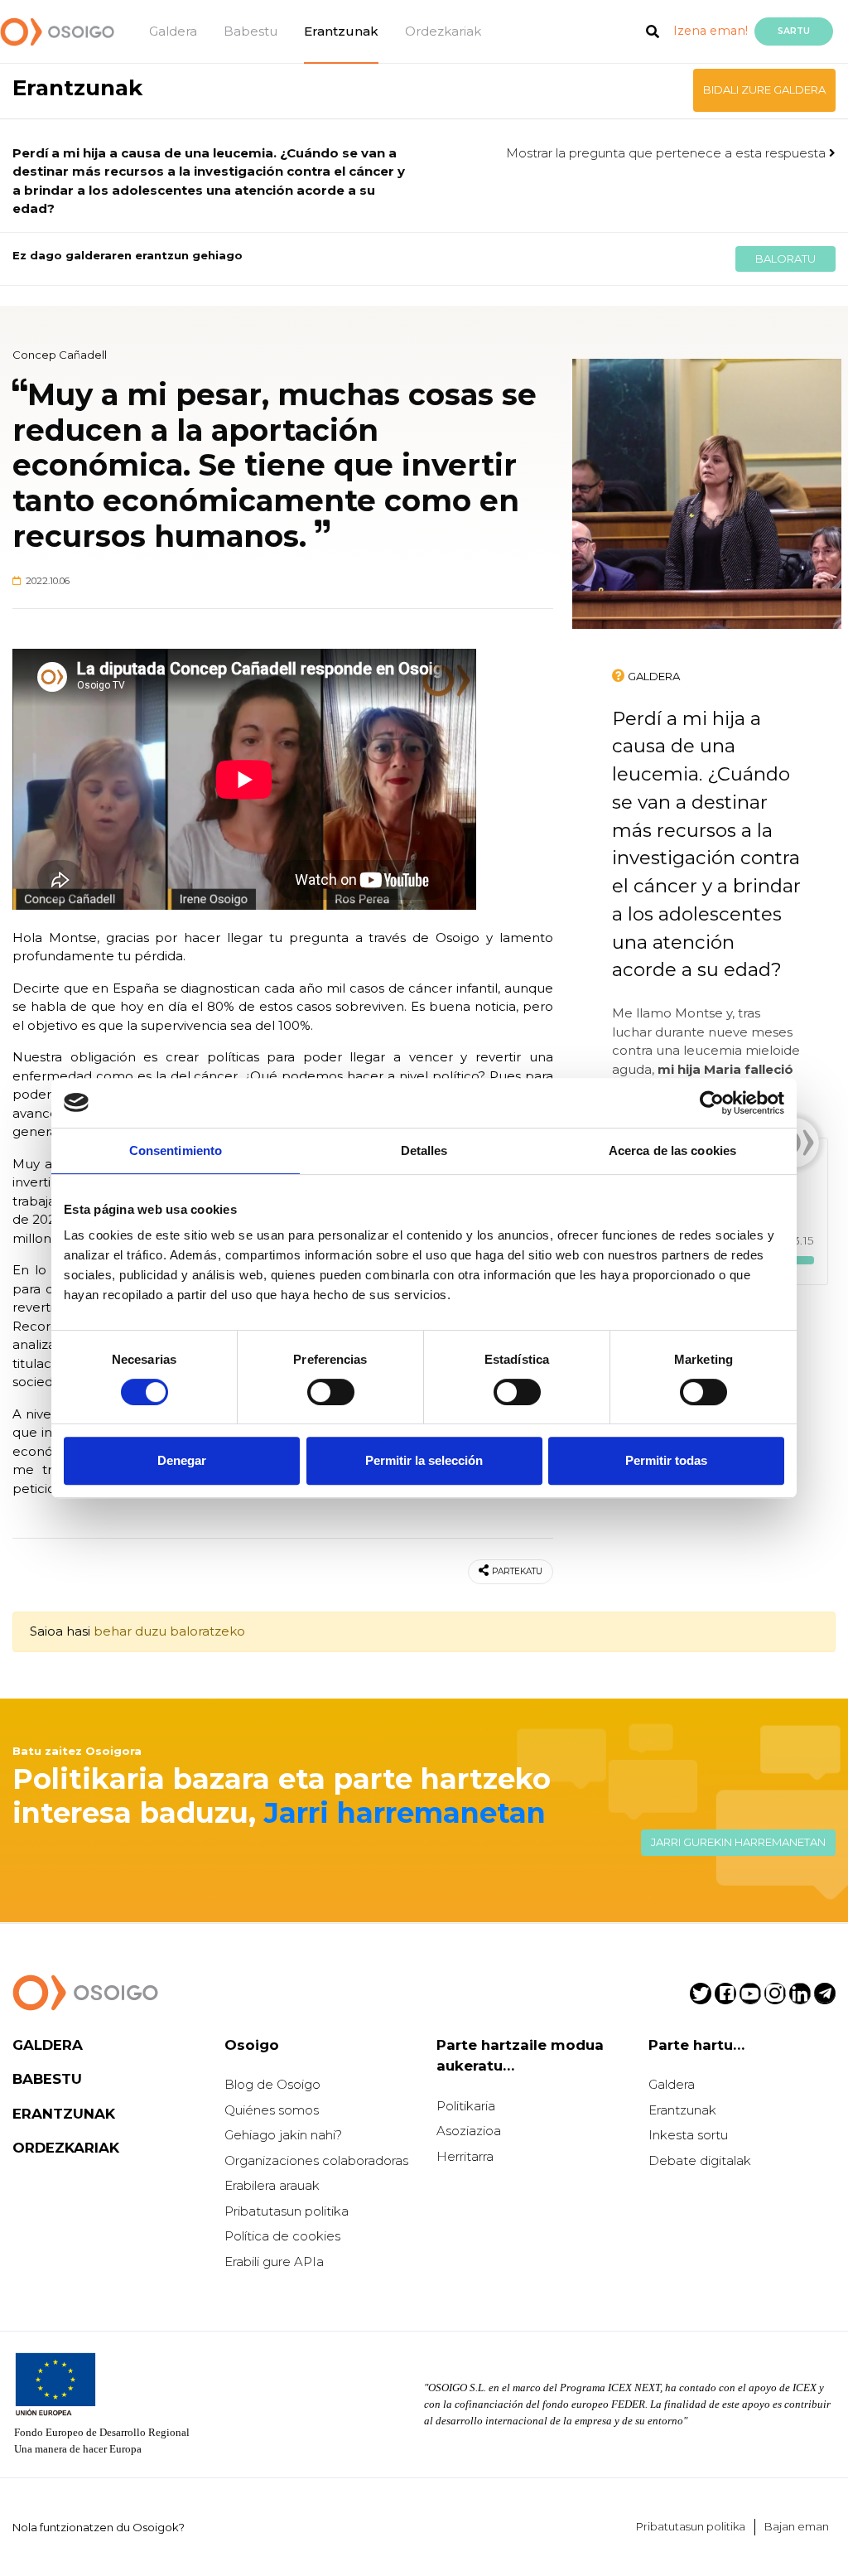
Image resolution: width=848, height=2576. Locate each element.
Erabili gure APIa (274, 2262)
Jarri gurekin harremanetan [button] (738, 1842)
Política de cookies (282, 2236)
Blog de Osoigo (272, 2084)
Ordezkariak (443, 31)
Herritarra (465, 2156)
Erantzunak (341, 31)
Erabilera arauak (272, 2185)
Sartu (794, 31)
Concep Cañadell (60, 355)
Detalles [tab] (424, 1150)
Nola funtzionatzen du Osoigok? (99, 2527)
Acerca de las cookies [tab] (672, 1150)
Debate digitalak (700, 2160)
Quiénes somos (272, 2110)
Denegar (182, 1460)
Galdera (173, 31)
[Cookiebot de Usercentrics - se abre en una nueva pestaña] (712, 1103)
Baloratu (785, 259)
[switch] (331, 1392)
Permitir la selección (424, 1460)
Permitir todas (666, 1460)
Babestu (251, 31)
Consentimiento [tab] (176, 1150)
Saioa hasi (60, 1631)
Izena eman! (711, 31)
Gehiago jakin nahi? (283, 2135)
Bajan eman (797, 2526)
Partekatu (517, 1571)
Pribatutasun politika (287, 2211)
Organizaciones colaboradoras (316, 2160)
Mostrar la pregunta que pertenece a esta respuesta (667, 153)
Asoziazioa (469, 2131)
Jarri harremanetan (405, 1812)
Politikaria (466, 2106)
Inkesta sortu (688, 2135)
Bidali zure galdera (764, 89)
